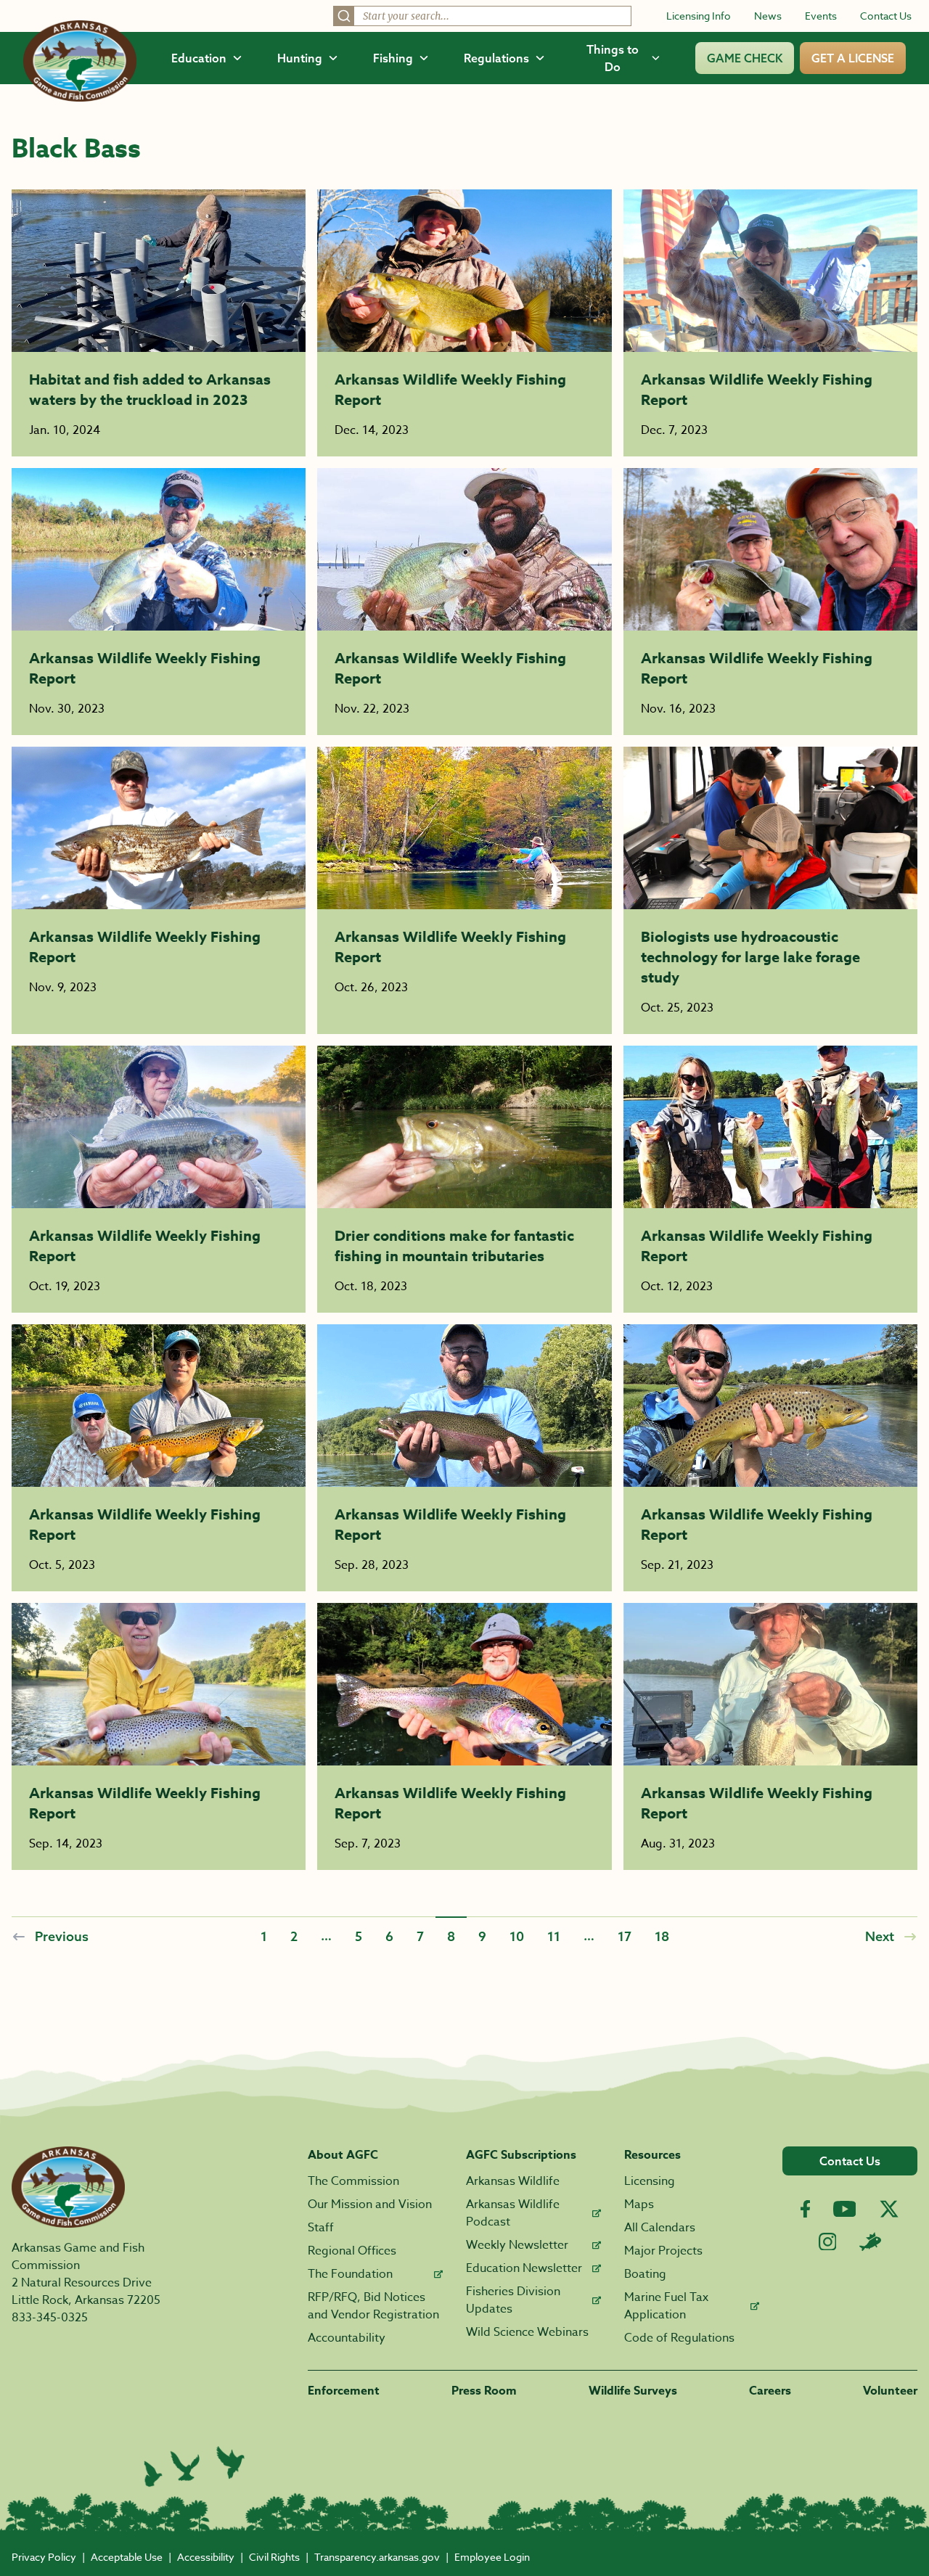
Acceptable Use (127, 2557)
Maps (639, 2204)
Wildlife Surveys (633, 2391)
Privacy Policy (44, 2557)
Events (821, 16)
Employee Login (492, 2557)
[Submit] (344, 16)
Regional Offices (352, 2251)
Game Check (745, 58)
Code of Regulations (679, 2338)
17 (625, 1936)
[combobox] (482, 16)
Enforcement (344, 2391)
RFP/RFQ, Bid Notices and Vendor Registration (373, 2306)
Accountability (347, 2338)
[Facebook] (805, 2209)
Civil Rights (274, 2557)
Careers (770, 2391)
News (768, 16)
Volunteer (890, 2391)
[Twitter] (889, 2209)
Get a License (853, 58)
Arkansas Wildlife (513, 2181)
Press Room (484, 2391)
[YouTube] (845, 2209)
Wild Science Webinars (527, 2332)
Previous (62, 1936)
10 (517, 1936)
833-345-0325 (50, 2318)
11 (554, 1936)
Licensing (650, 2181)
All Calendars (660, 2228)
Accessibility (206, 2557)
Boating (645, 2274)
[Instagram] (828, 2242)
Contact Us (886, 16)
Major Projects (663, 2251)
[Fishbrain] (870, 2241)
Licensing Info (699, 16)
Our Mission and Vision (370, 2204)
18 (662, 1936)
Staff (321, 2228)
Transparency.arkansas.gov (377, 2557)
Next (880, 1936)
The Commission (353, 2181)
